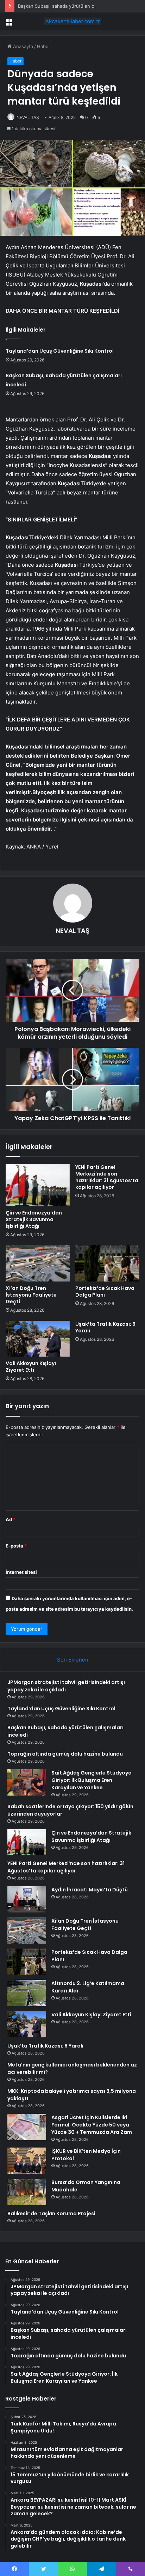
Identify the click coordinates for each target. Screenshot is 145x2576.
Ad (11, 1519)
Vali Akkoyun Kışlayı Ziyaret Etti (31, 1367)
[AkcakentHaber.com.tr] (72, 21)
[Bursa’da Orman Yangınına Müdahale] (27, 2192)
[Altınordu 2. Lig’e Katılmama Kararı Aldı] (27, 1993)
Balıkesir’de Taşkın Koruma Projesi (51, 2214)
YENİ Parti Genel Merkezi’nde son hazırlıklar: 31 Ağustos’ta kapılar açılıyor (107, 1177)
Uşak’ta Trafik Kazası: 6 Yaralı (105, 1327)
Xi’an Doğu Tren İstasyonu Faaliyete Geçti (31, 1295)
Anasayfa (22, 46)
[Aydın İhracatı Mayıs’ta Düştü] (27, 1899)
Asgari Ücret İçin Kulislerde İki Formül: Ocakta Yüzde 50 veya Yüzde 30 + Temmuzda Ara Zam (92, 2125)
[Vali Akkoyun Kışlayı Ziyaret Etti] (38, 1339)
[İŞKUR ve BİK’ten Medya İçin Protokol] (27, 2161)
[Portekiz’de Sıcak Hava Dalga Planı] (107, 1263)
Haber (44, 46)
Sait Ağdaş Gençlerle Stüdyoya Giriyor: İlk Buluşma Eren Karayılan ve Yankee (92, 1780)
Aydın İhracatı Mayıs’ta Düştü (90, 1890)
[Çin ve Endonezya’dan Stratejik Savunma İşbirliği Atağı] (38, 1185)
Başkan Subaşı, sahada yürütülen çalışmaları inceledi (75, 6)
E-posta (16, 1546)
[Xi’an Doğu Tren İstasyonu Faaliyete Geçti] (38, 1263)
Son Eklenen (73, 1660)
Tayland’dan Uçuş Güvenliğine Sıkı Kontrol (60, 351)
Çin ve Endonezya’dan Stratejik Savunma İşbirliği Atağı (34, 1219)
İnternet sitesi (21, 1572)
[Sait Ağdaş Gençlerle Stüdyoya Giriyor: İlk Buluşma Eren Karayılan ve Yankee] (27, 1782)
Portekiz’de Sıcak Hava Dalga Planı (105, 1292)
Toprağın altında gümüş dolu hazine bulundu (65, 1754)
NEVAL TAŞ (28, 117)
